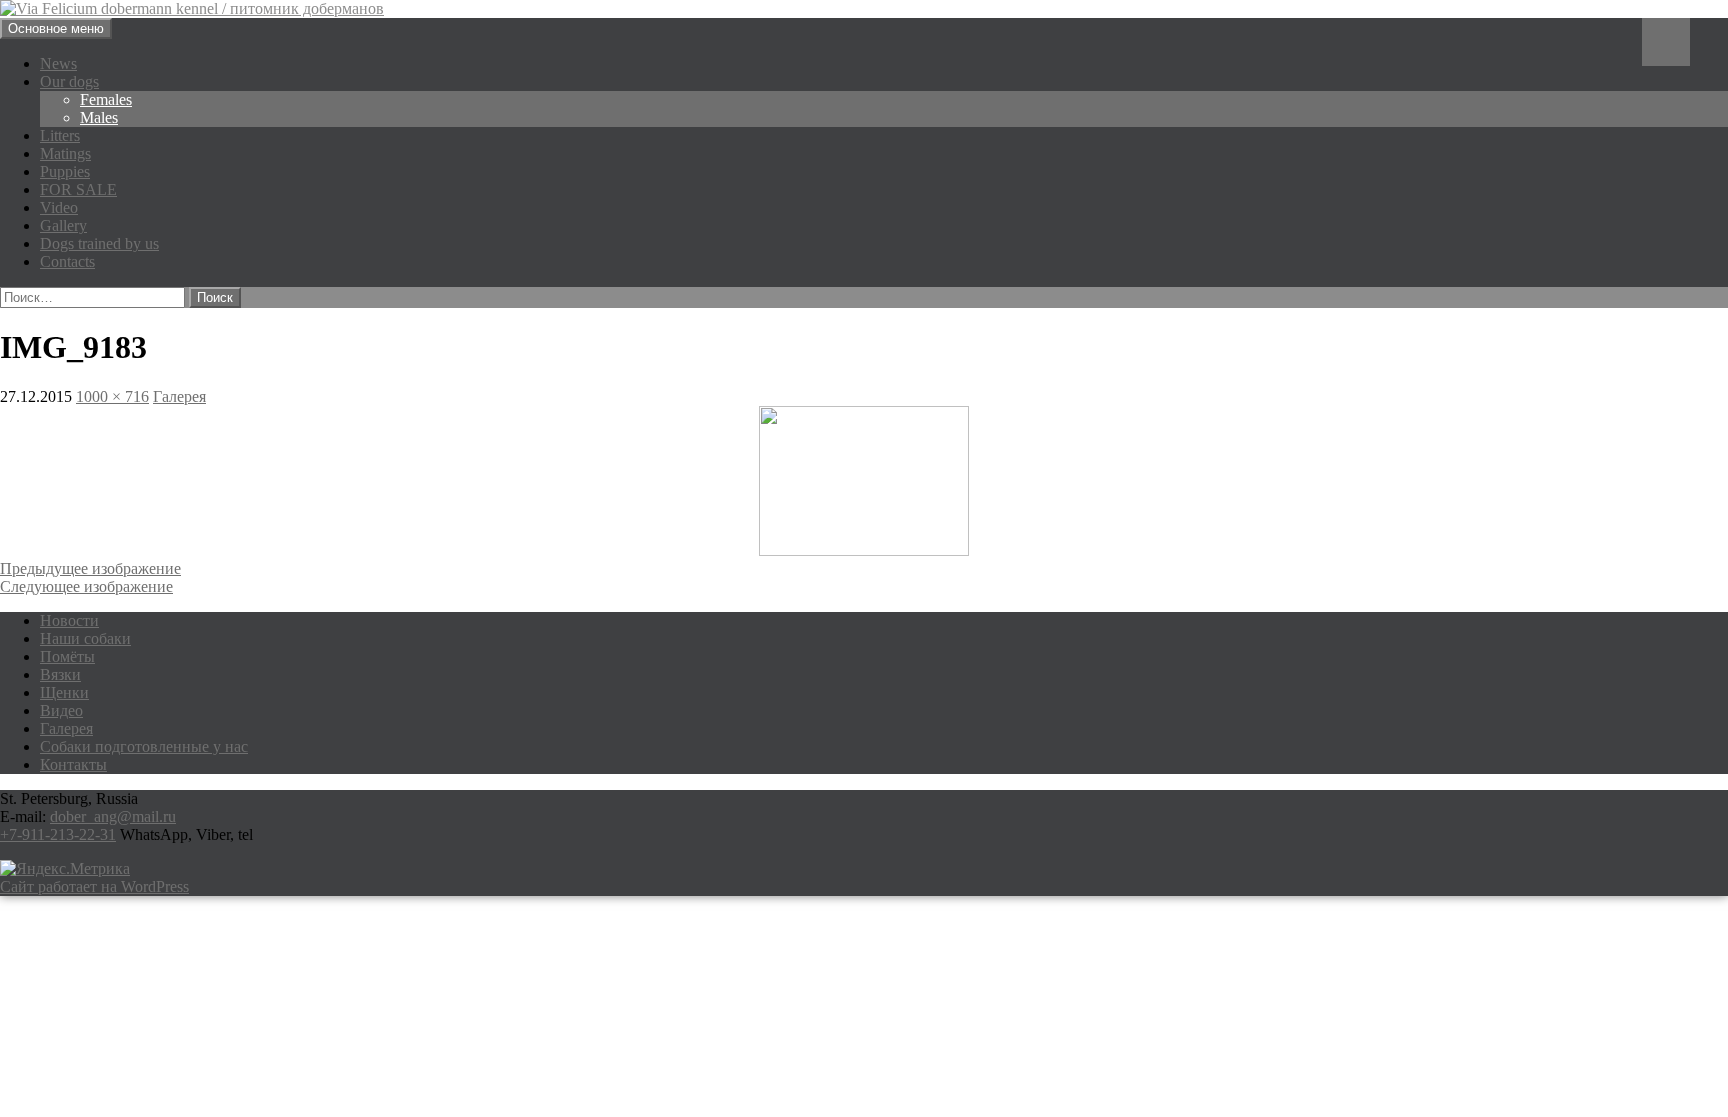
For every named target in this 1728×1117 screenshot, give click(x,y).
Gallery (63, 225)
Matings (65, 153)
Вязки (60, 674)
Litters (60, 135)
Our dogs (69, 81)
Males (99, 117)
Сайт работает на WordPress (94, 886)
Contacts (67, 261)
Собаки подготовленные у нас (144, 746)
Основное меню (56, 28)
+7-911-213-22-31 (58, 834)
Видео (61, 710)
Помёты (67, 656)
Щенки (64, 692)
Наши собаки (85, 638)
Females (106, 99)
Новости (69, 620)
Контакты (73, 764)
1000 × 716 (112, 396)
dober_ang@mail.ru (113, 816)
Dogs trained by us (99, 243)
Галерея (179, 396)
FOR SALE (78, 189)
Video (59, 207)
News (58, 63)
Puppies (65, 171)
